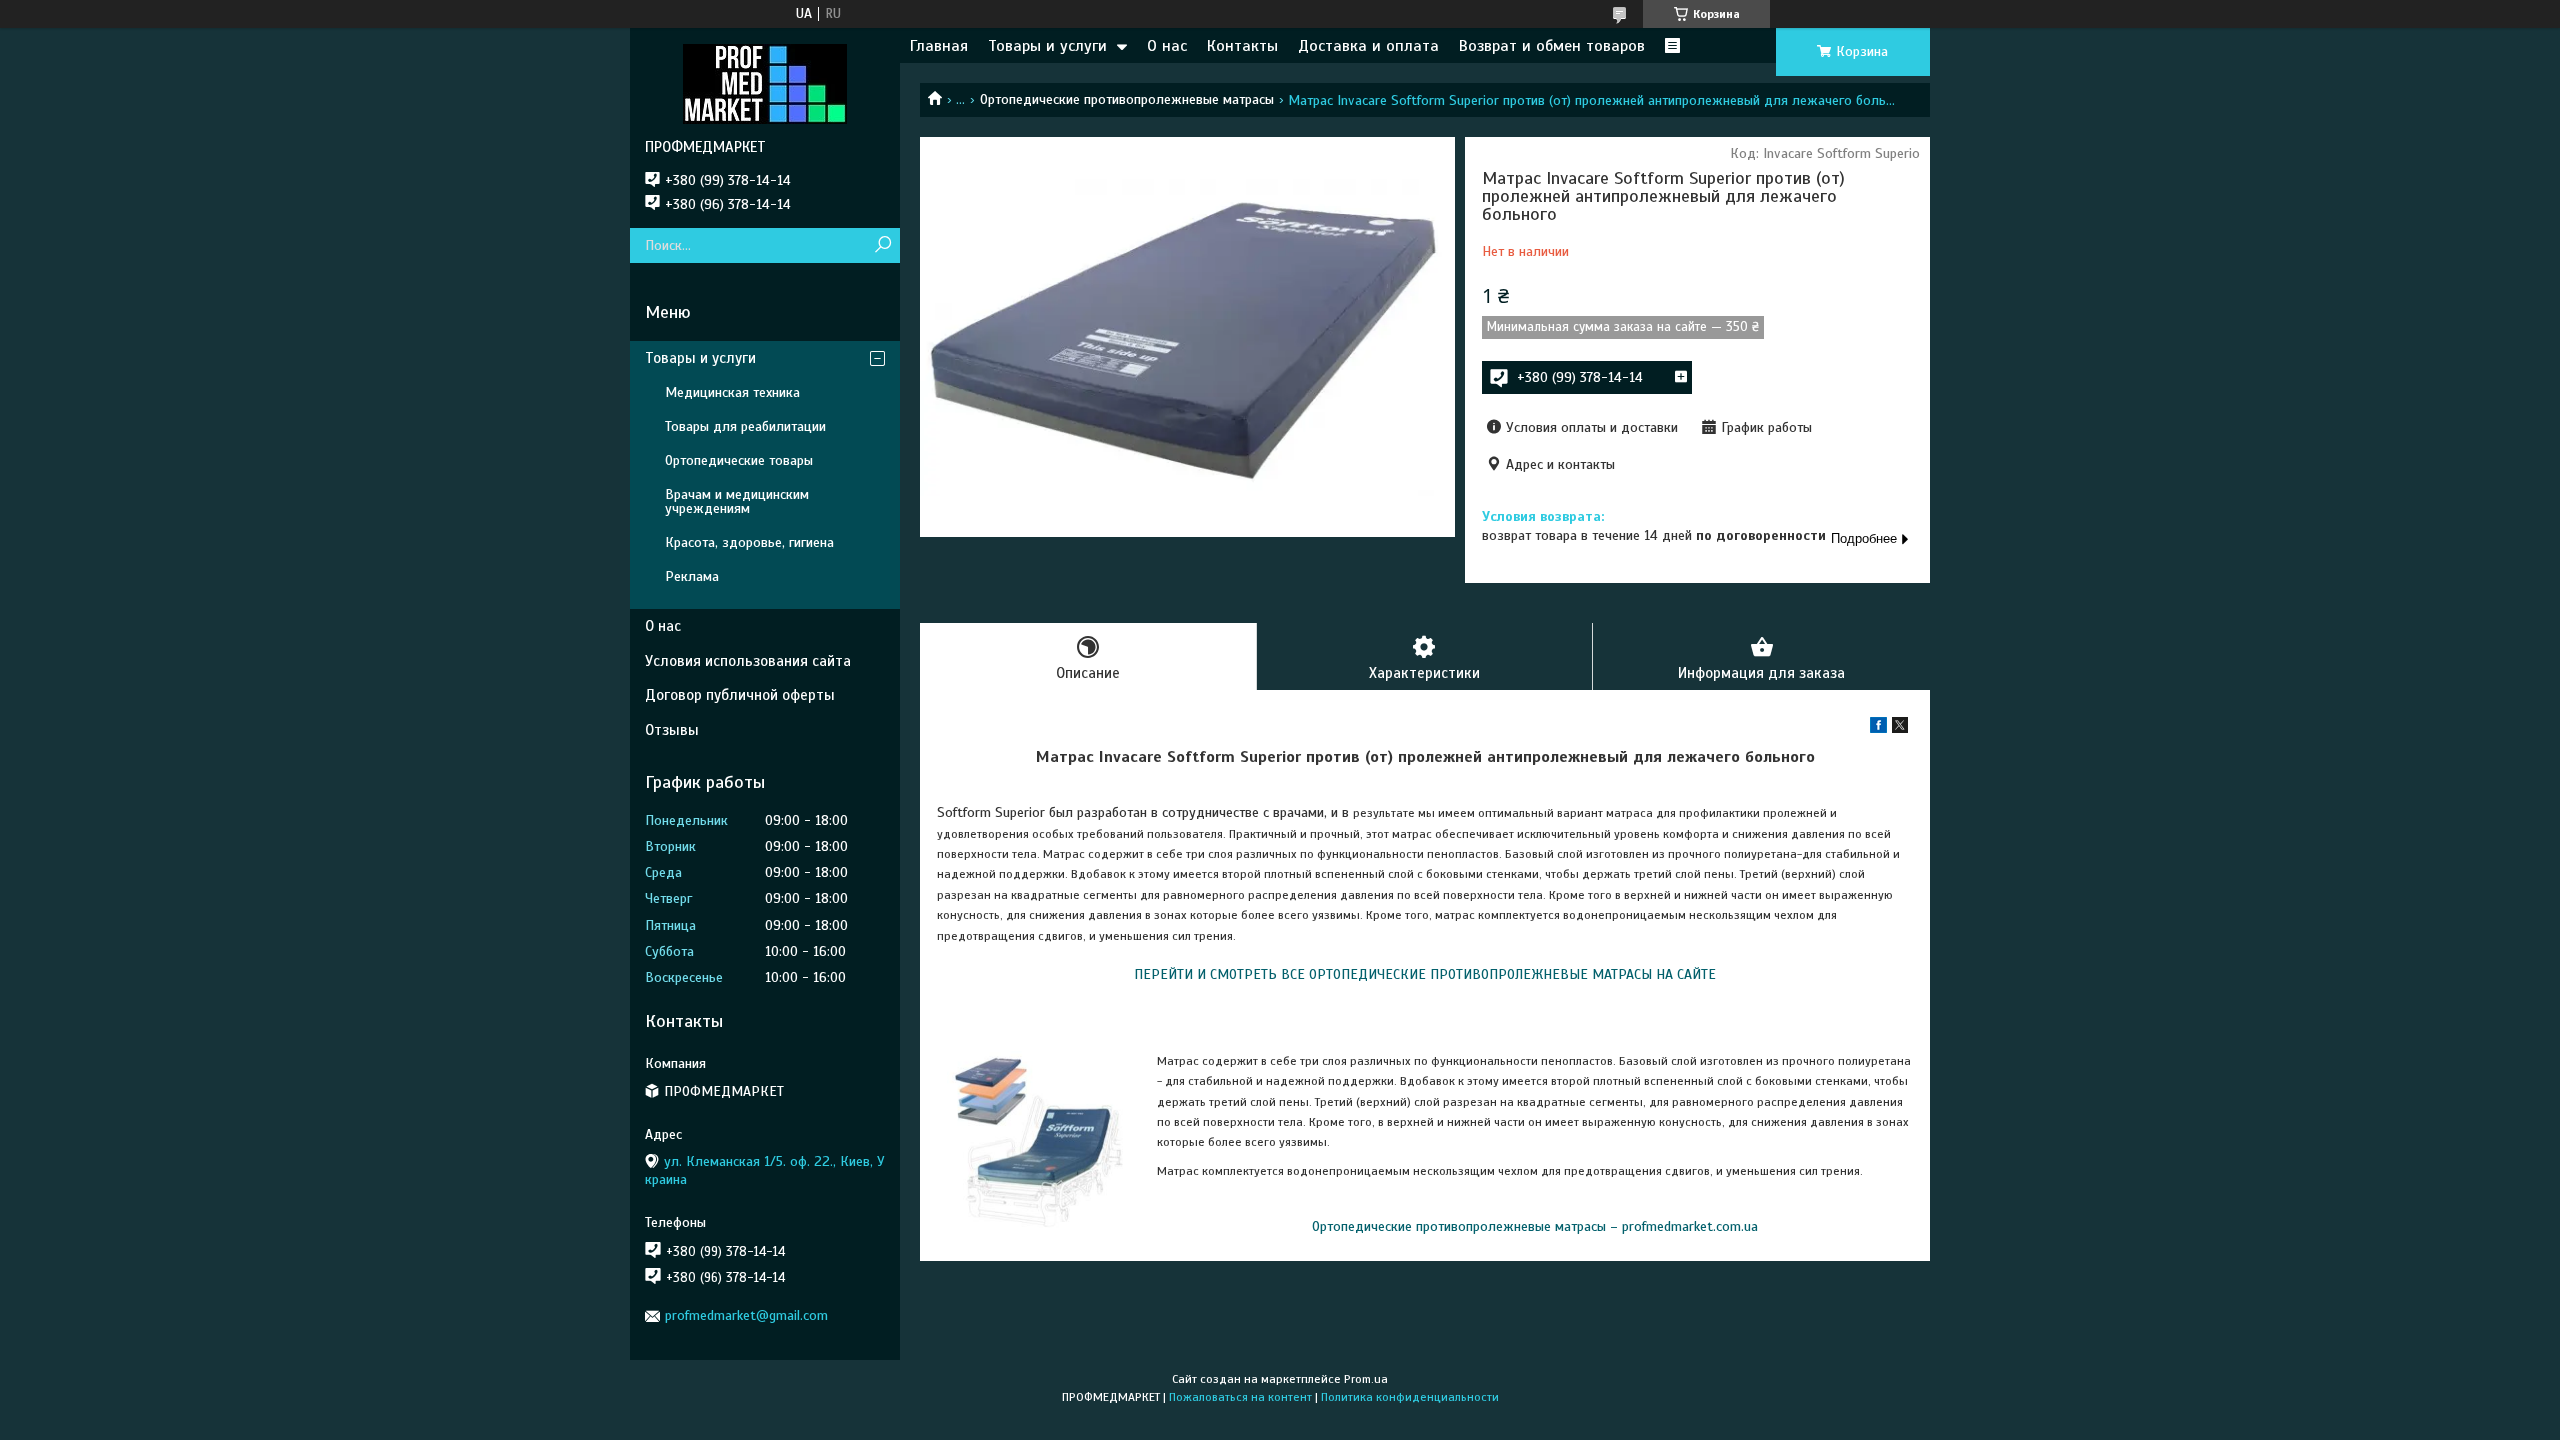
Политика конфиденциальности (1410, 1397)
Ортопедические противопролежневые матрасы (1127, 99)
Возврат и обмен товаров (1552, 46)
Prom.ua (1366, 1379)
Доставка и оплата (1368, 46)
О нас (1167, 46)
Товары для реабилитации (745, 426)
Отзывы (672, 730)
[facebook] (1878, 728)
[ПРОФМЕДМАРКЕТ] (765, 83)
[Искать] (882, 245)
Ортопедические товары (739, 460)
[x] (1900, 728)
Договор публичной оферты (740, 695)
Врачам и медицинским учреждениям (737, 501)
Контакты (1242, 46)
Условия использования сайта (748, 661)
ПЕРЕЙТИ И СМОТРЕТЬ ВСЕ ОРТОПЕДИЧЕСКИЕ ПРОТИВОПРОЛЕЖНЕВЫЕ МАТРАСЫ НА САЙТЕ (1425, 974)
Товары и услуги (1047, 46)
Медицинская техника (732, 392)
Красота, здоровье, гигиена (749, 542)
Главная (939, 46)
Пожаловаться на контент (1240, 1397)
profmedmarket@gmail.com (746, 1315)
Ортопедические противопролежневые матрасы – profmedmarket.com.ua (1535, 1226)
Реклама (692, 576)
